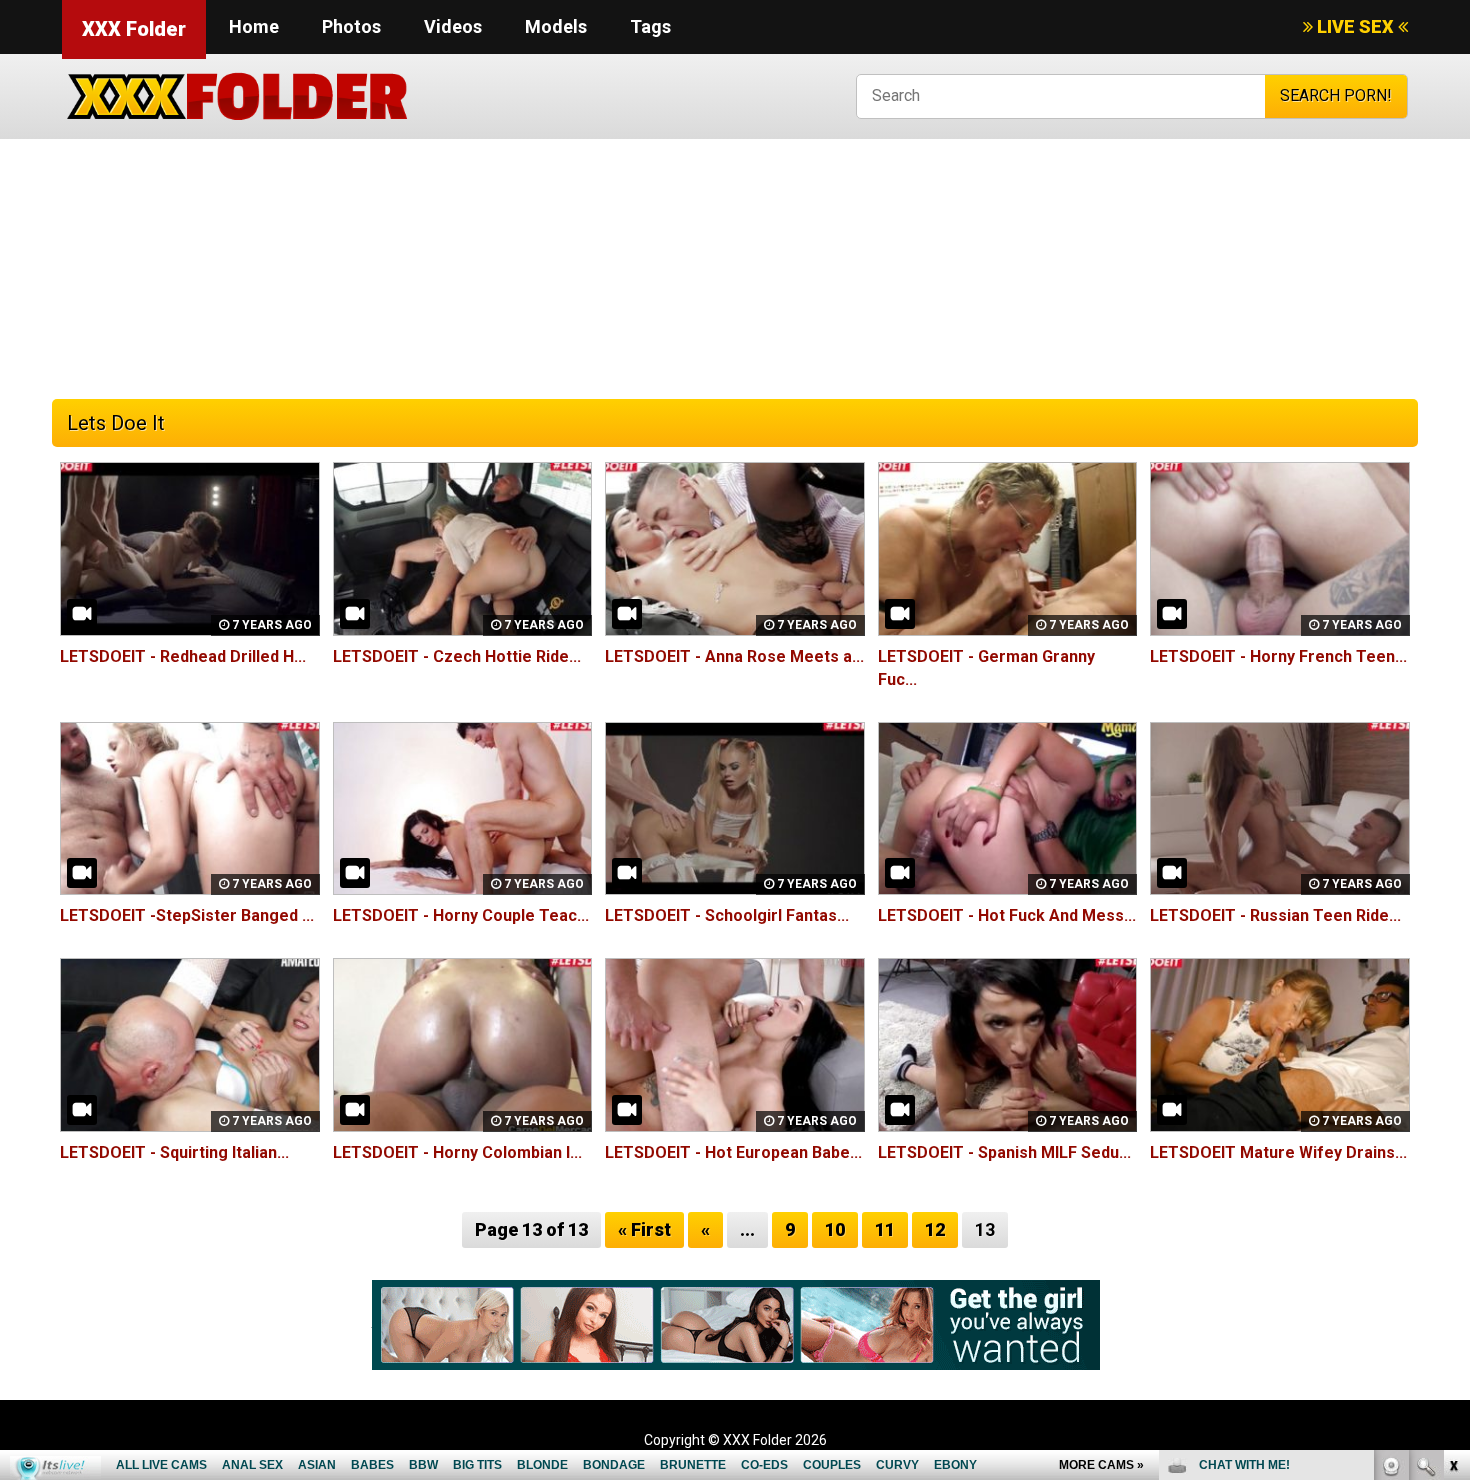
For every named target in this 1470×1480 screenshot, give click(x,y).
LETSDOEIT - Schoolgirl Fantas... (727, 915)
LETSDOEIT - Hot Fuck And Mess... (1007, 915)
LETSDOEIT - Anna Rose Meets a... (734, 656)
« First (644, 1229)
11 (885, 1229)
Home (254, 26)
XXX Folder (134, 29)
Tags (650, 26)
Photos (351, 26)
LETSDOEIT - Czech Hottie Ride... (457, 656)
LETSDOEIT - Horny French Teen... (1278, 656)
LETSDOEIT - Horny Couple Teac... (461, 915)
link (1452, 1167)
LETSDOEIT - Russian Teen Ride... (1275, 915)
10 (835, 1229)
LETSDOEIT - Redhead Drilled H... (183, 656)
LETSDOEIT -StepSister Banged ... (187, 915)
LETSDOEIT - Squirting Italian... (174, 1152)
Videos (453, 26)
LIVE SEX (1355, 26)
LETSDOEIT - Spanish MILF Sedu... (1004, 1152)
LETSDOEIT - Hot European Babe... (733, 1152)
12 (935, 1229)
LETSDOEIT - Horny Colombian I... (457, 1152)
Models (556, 26)
